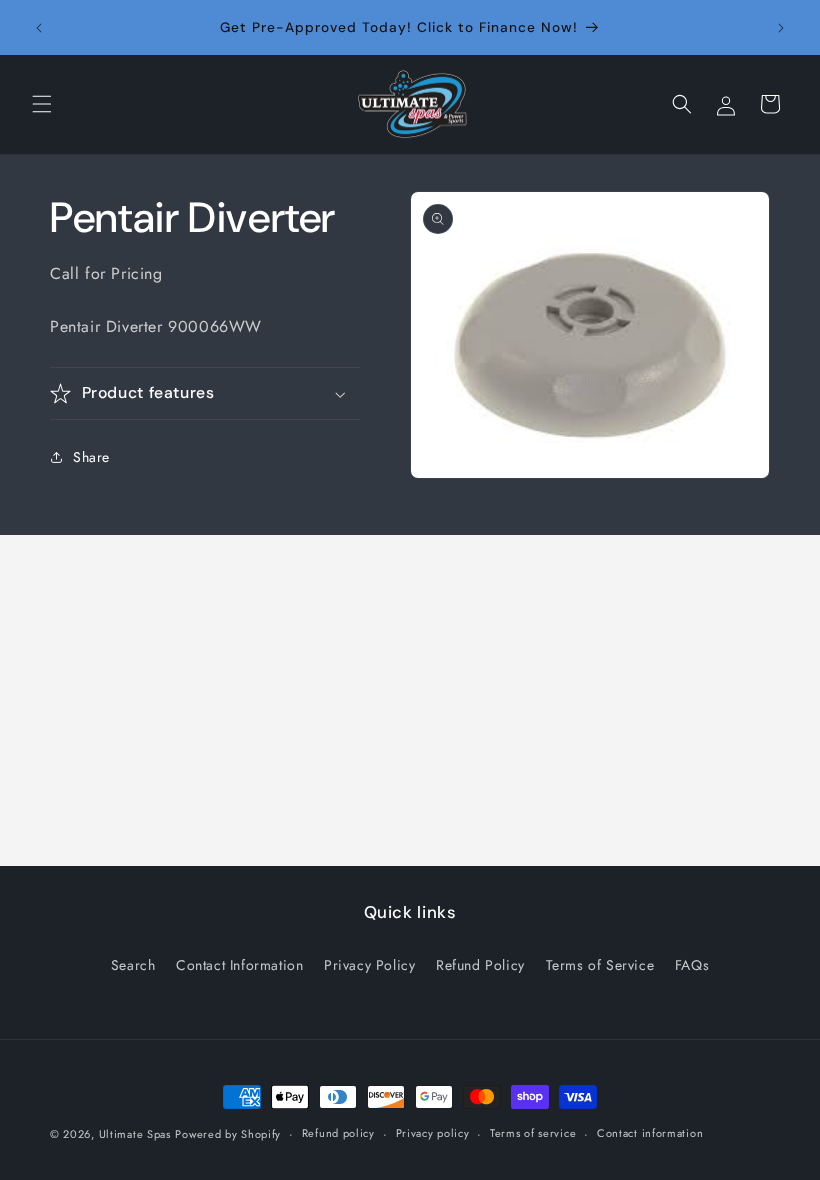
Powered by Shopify (228, 1134)
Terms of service (533, 1133)
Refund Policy (480, 965)
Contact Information (239, 965)
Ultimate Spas (135, 1134)
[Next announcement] (781, 28)
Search (133, 965)
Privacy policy (433, 1133)
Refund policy (338, 1133)
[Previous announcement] (39, 28)
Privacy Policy (369, 965)
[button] (42, 104)
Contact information (650, 1133)
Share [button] (91, 457)
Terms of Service (600, 965)
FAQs (692, 965)
